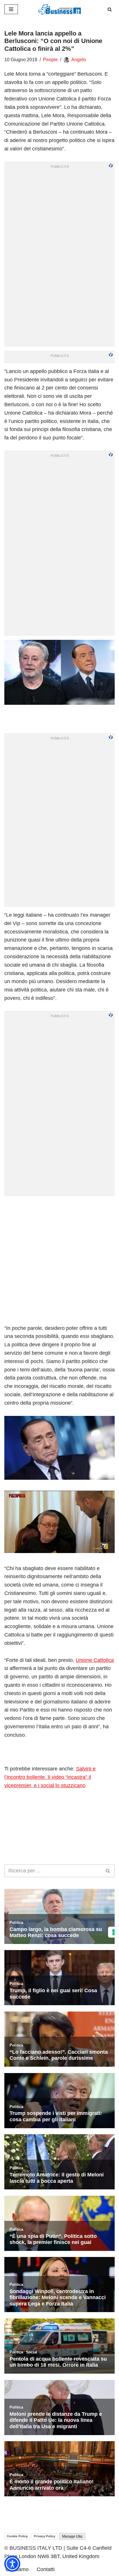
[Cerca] (110, 9)
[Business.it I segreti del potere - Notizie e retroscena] (59, 9)
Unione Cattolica (95, 1660)
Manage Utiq (72, 2536)
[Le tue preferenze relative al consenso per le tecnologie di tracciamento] (114, 1932)
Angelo (79, 60)
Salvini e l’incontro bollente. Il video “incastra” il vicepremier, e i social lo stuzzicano (50, 1777)
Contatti (46, 2569)
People (50, 60)
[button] (12, 2564)
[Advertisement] (59, 1260)
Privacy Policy (44, 2536)
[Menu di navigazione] (11, 9)
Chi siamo (17, 2569)
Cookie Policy (17, 2536)
